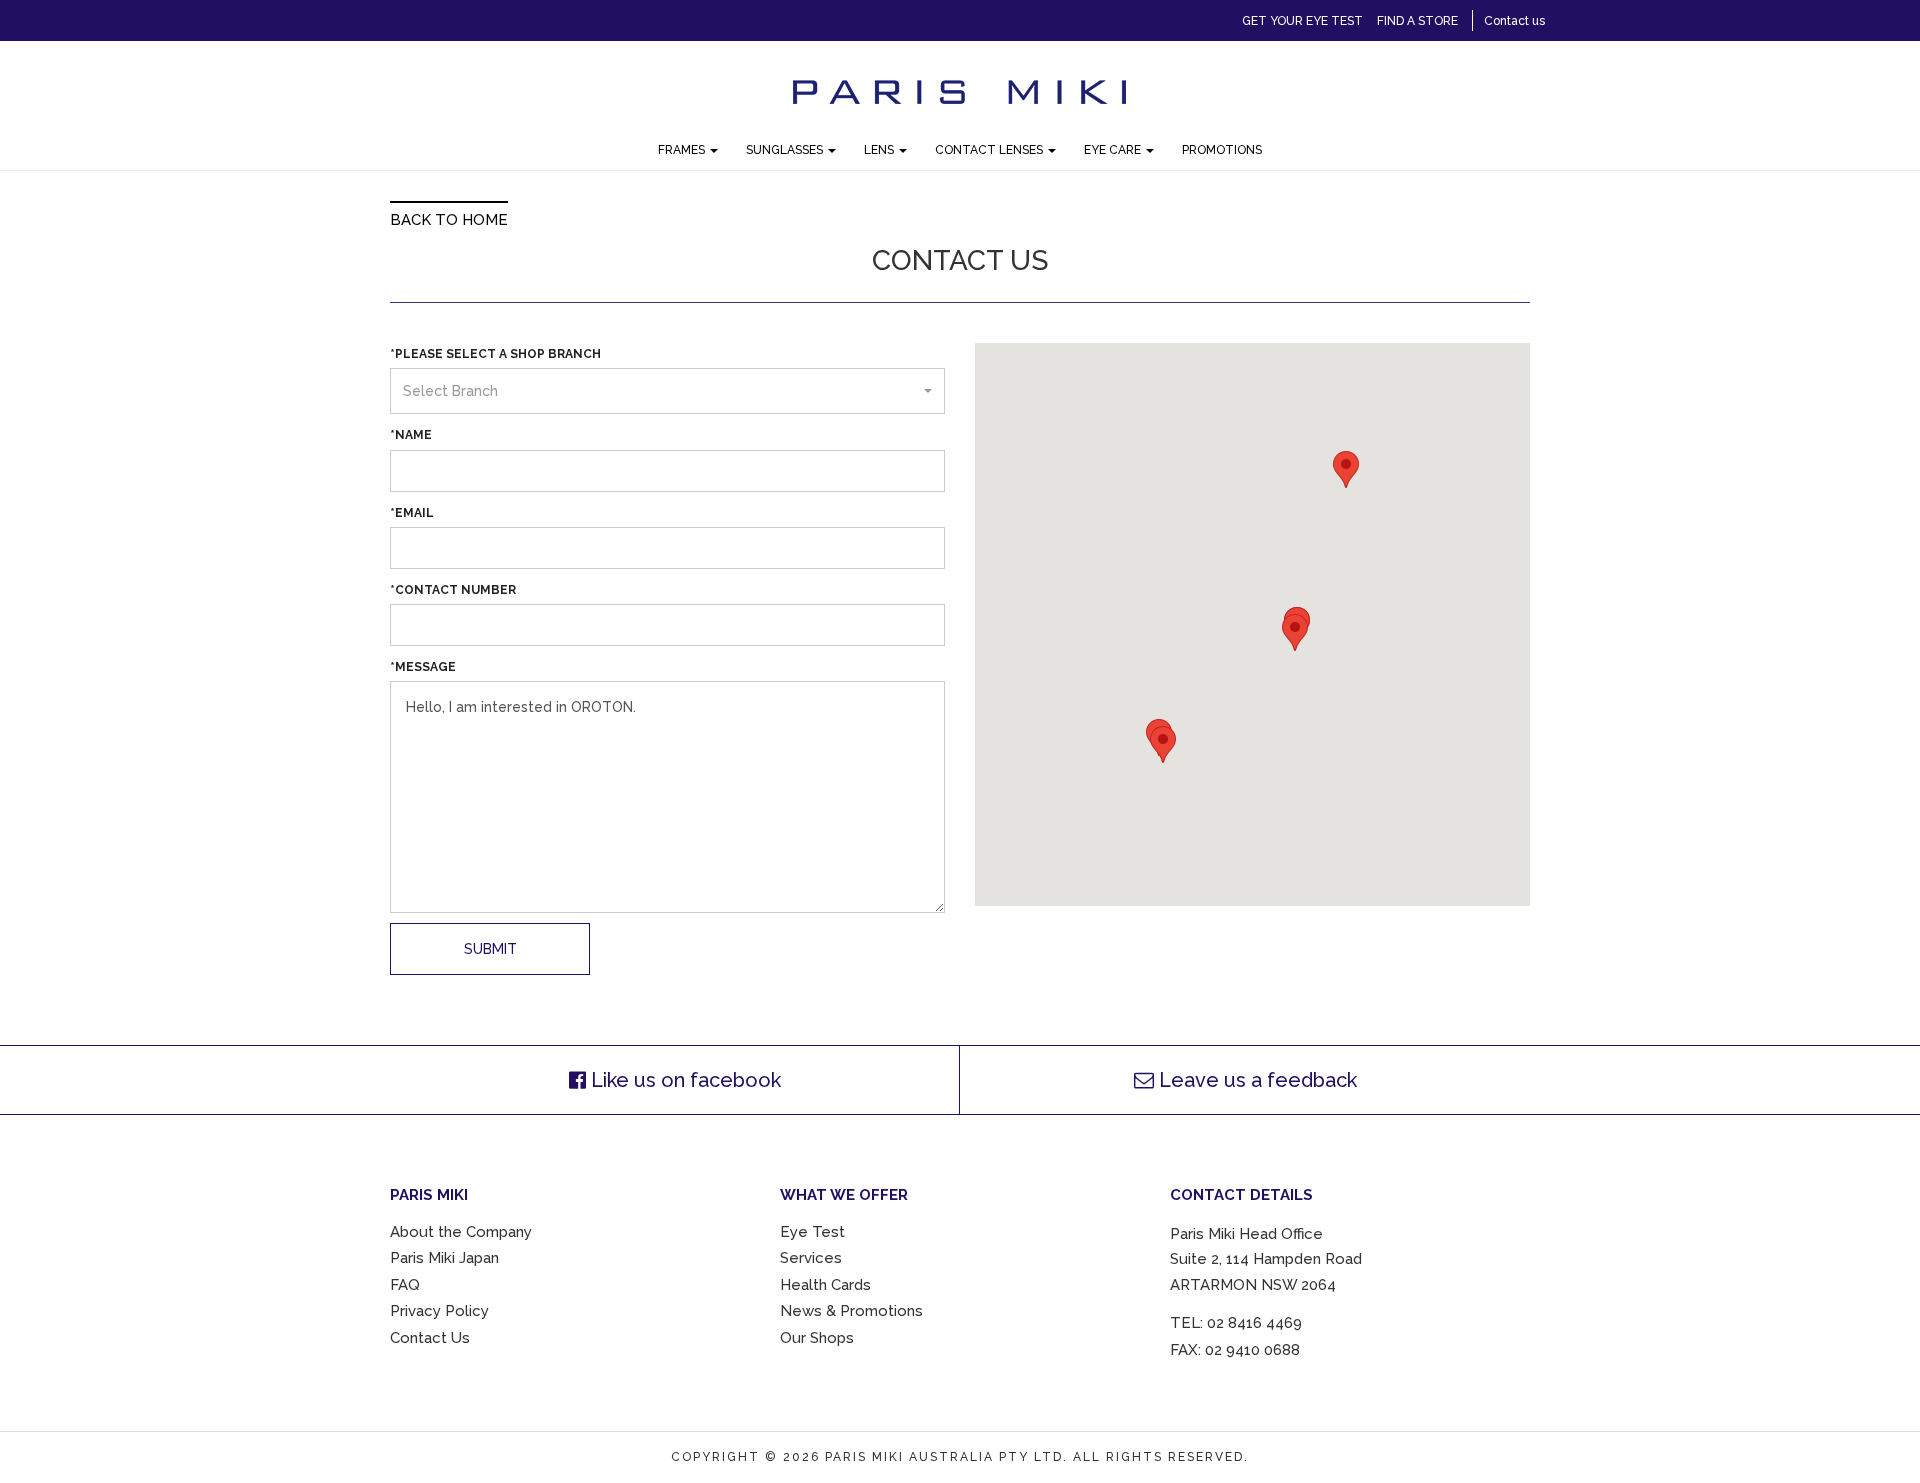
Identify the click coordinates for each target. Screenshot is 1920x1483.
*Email (412, 513)
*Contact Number (453, 590)
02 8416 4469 (1254, 1323)
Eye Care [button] (1114, 150)
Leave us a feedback (1255, 1080)
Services (811, 1258)
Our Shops (817, 1338)
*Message (423, 667)
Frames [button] (683, 150)
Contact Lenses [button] (990, 150)
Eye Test (812, 1232)
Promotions (1222, 150)
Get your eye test (1302, 21)
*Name (411, 435)
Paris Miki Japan (444, 1258)
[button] (667, 391)
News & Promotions (851, 1311)
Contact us (1514, 21)
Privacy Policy (439, 1311)
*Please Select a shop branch (495, 354)
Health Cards (825, 1285)
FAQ (405, 1285)
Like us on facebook (683, 1080)
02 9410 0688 (1252, 1350)
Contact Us (430, 1338)
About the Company (461, 1232)
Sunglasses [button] (786, 150)
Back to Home (449, 220)
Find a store (1417, 21)
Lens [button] (880, 150)
